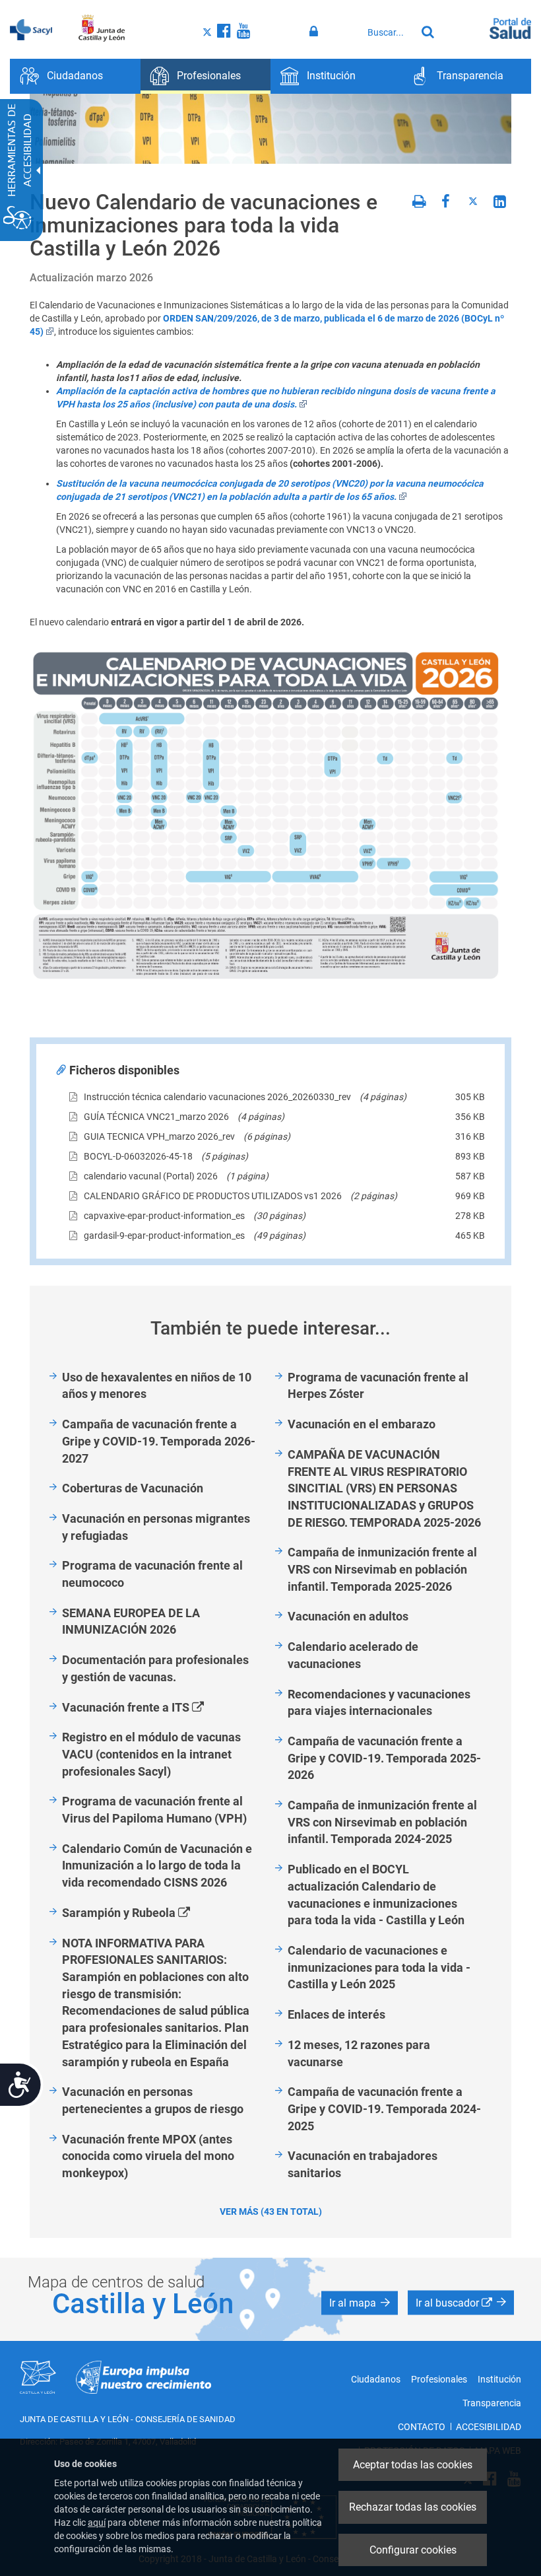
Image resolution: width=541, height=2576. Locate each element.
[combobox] (389, 32)
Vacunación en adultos (348, 1616)
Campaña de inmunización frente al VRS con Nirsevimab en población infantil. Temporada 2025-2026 (382, 1569)
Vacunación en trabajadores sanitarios (363, 2164)
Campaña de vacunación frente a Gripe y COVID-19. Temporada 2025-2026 (384, 1758)
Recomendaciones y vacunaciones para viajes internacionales (379, 1703)
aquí (97, 2523)
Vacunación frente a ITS (148, 1708)
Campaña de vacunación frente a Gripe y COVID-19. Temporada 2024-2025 (384, 2108)
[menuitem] (75, 76)
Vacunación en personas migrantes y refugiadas (156, 1527)
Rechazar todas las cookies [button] (413, 2507)
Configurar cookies (413, 2550)
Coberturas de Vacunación (133, 1488)
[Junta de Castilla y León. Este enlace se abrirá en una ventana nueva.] (102, 28)
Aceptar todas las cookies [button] (413, 2465)
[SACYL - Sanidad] (31, 28)
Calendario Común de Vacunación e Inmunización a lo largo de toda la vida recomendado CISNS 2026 (157, 1865)
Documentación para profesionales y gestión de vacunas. (155, 1668)
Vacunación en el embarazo (362, 1424)
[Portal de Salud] (510, 27)
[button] (360, 2303)
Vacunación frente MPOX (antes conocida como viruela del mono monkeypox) (148, 2156)
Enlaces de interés (336, 2014)
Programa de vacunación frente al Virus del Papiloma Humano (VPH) (154, 1810)
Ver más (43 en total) (271, 2211)
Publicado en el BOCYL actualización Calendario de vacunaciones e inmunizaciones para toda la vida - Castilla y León (376, 1895)
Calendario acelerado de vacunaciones (353, 1655)
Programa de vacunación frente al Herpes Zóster (378, 1386)
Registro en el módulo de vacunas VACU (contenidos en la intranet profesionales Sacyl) (151, 1754)
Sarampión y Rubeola (141, 1913)
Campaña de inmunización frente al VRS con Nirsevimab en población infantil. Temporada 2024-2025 (382, 1822)
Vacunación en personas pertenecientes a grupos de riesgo (153, 2100)
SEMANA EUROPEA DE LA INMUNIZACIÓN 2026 (131, 1621)
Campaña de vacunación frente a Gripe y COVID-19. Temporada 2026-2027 (159, 1441)
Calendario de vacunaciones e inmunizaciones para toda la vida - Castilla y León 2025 (379, 1967)
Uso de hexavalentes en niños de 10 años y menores (157, 1386)
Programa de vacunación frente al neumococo (152, 1574)
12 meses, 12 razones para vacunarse (359, 2053)
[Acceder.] (316, 32)
